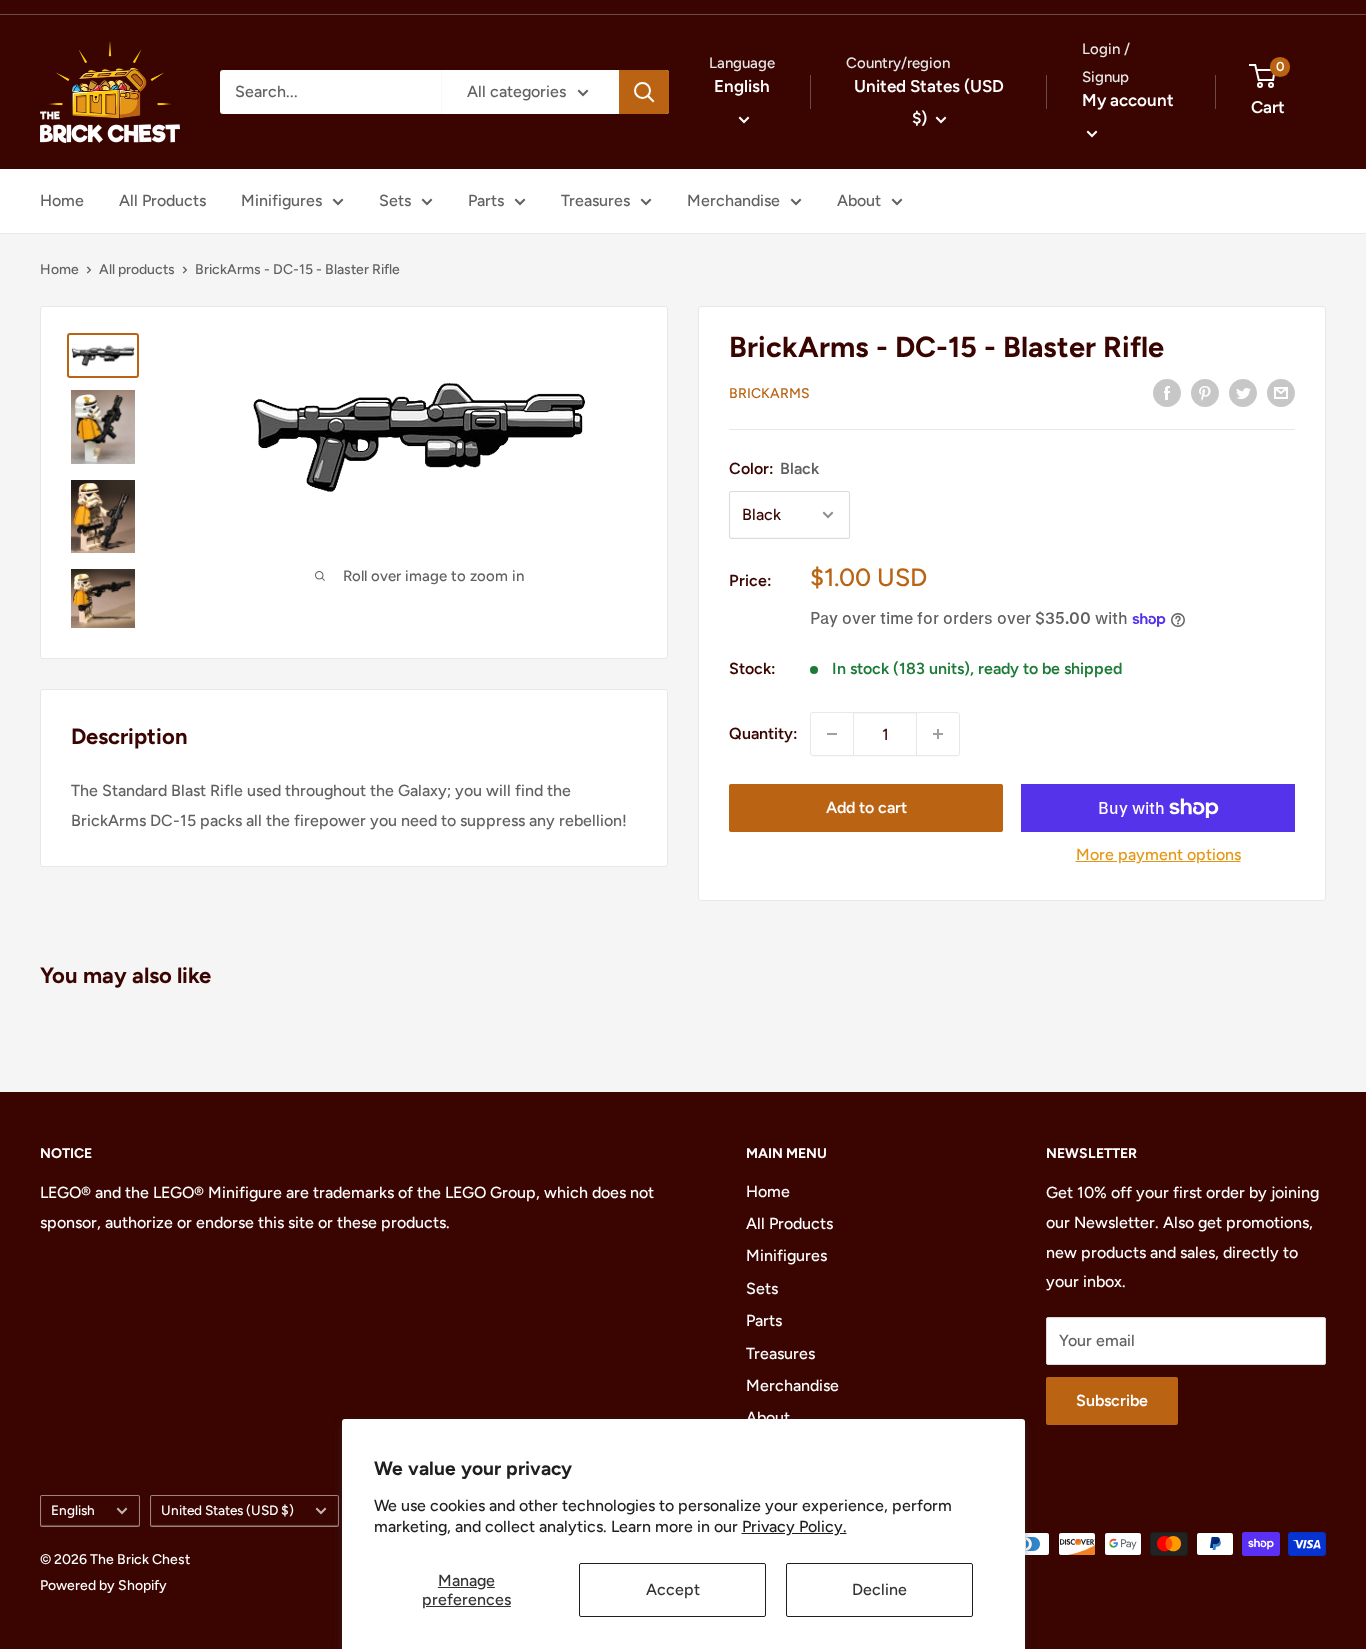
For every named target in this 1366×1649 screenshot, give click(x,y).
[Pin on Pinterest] (1205, 392)
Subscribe (1112, 1400)
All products (137, 269)
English (73, 1510)
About (859, 200)
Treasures (595, 200)
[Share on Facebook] (1167, 392)
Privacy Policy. (794, 1526)
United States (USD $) (227, 1510)
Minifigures (281, 200)
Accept (673, 1589)
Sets (395, 200)
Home (62, 200)
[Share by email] (1281, 392)
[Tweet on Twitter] (1243, 392)
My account (1128, 100)
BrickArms (769, 393)
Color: (774, 468)
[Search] (644, 92)
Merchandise (733, 200)
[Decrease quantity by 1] (832, 734)
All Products (162, 200)
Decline (879, 1589)
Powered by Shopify (103, 1585)
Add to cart (866, 807)
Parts (486, 200)
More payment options (1158, 854)
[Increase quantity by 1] (938, 734)
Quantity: (763, 733)
